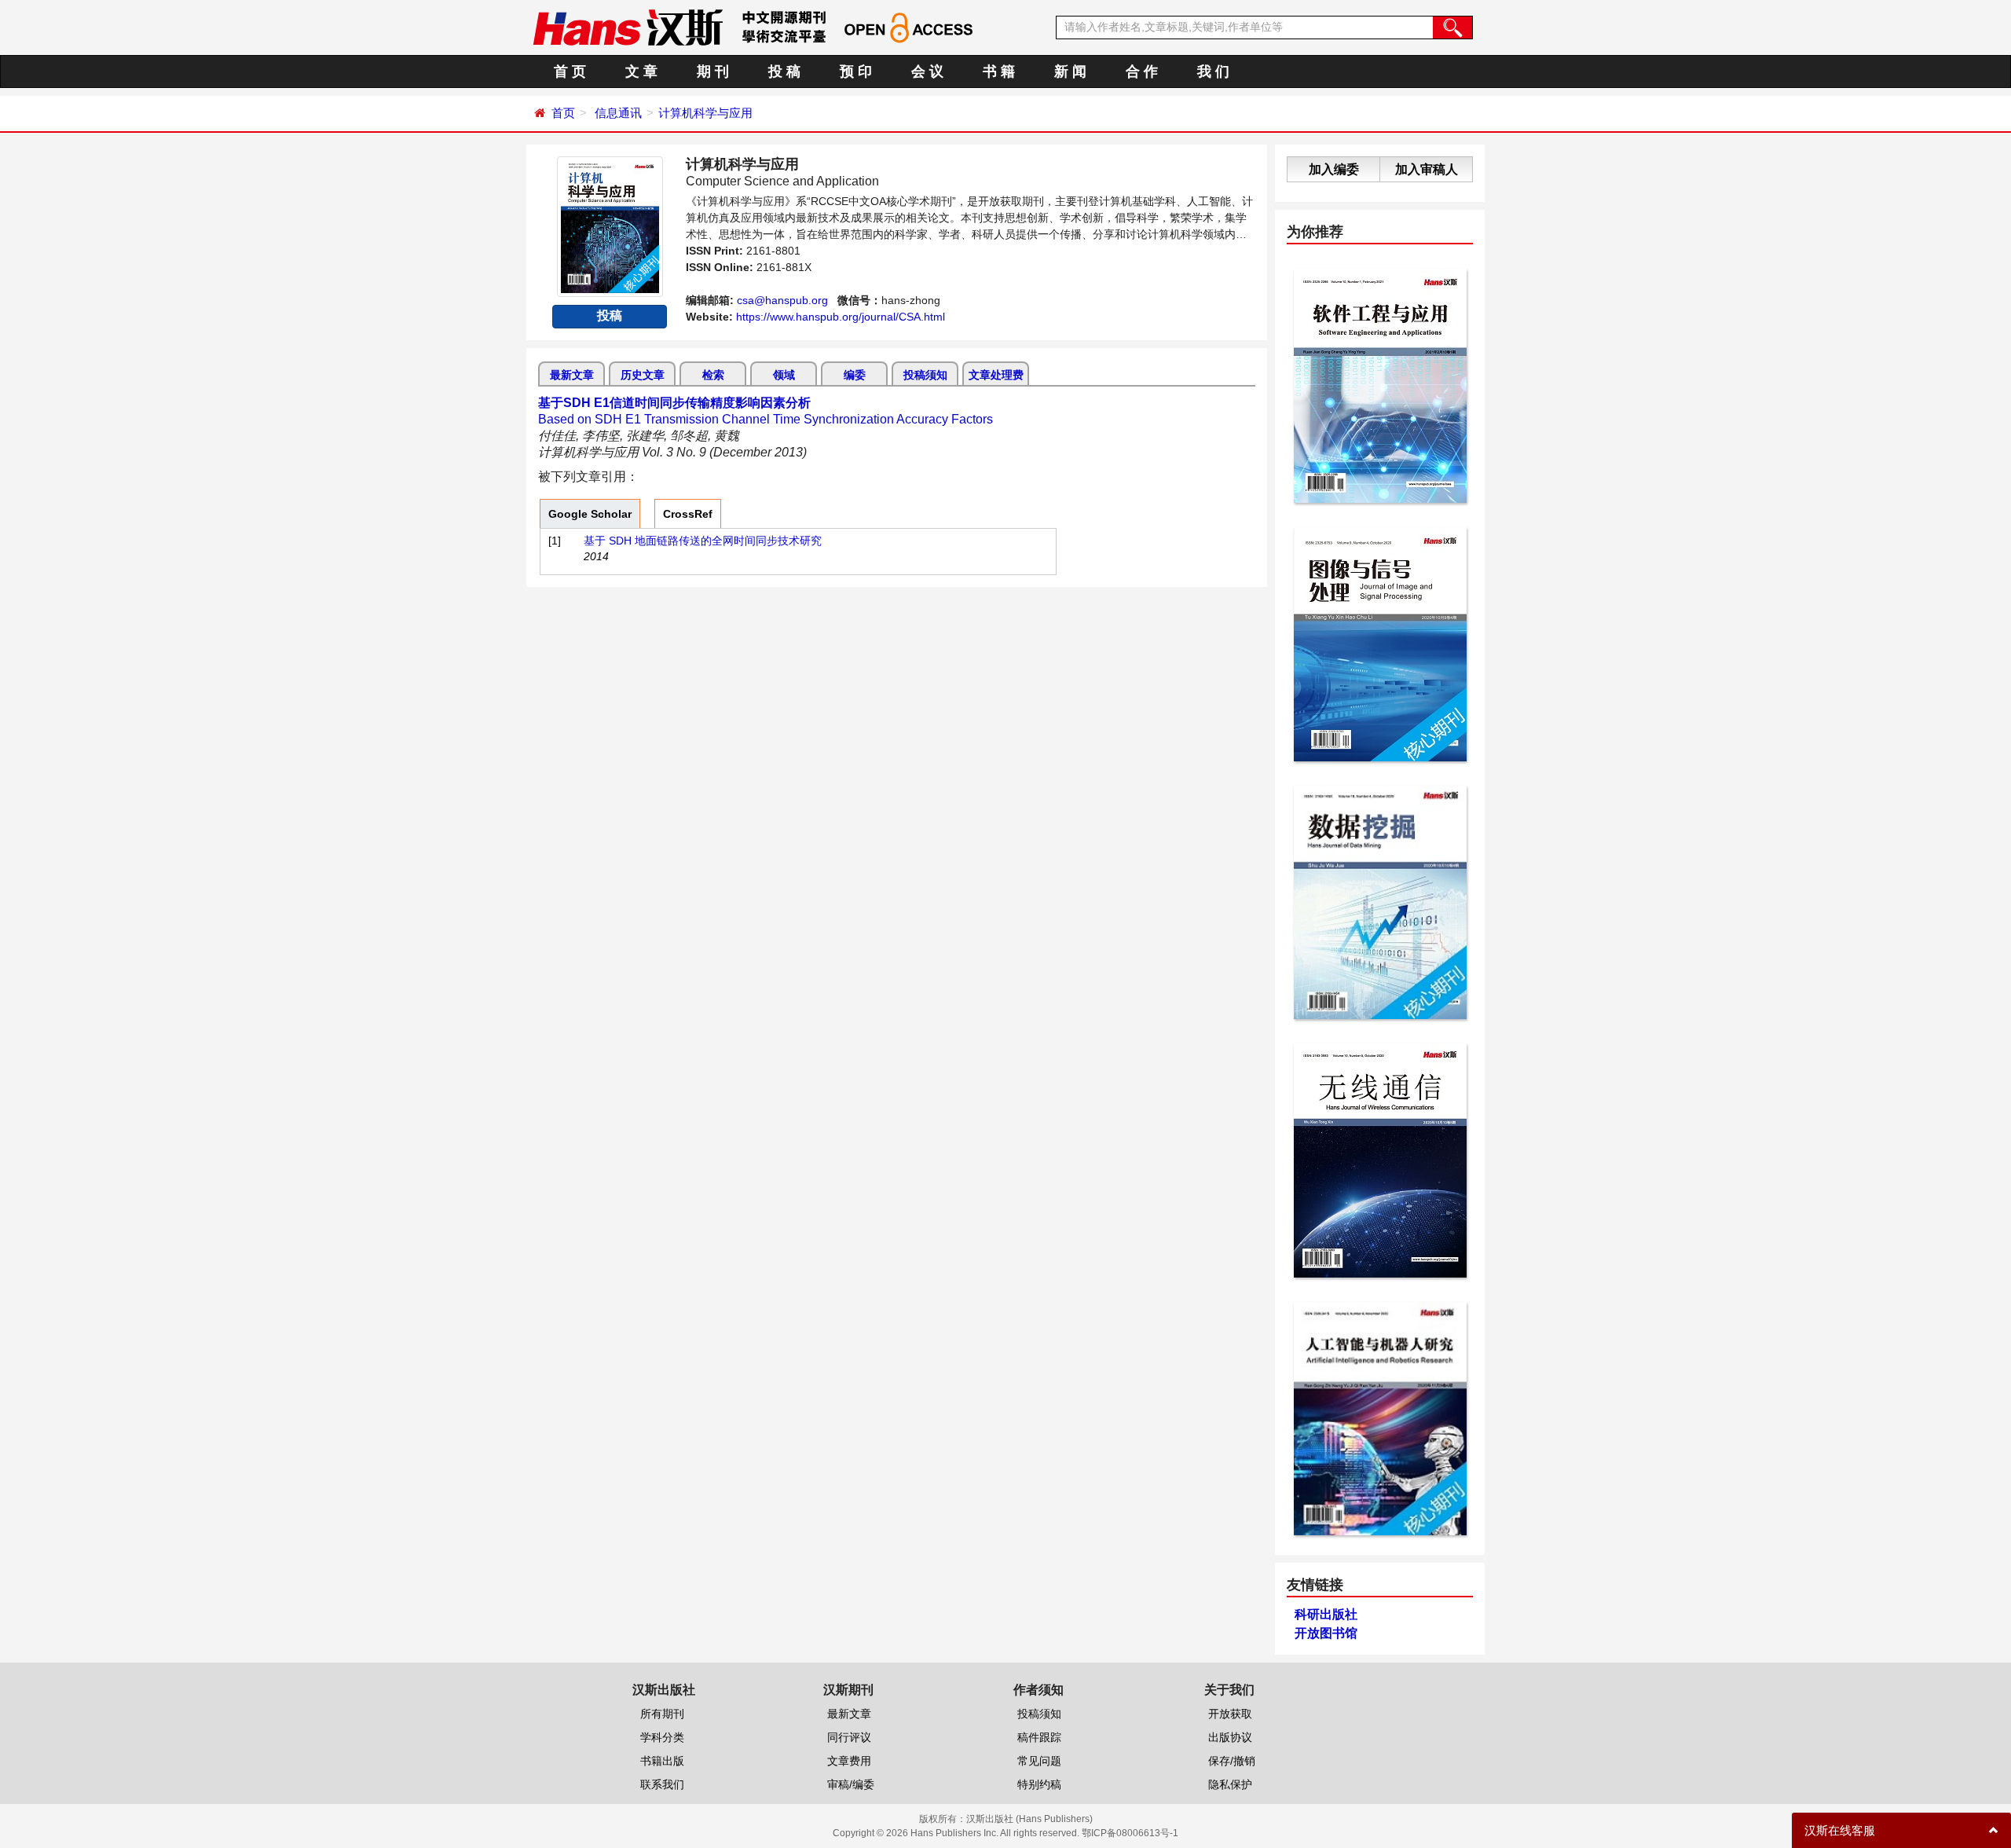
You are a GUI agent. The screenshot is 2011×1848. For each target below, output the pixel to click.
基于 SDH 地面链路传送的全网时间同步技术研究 (703, 541)
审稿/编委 (851, 1784)
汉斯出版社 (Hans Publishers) (1029, 1819)
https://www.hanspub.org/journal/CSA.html (841, 317)
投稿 (610, 315)
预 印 (856, 71)
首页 (563, 113)
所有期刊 (662, 1714)
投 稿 (784, 71)
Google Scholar (590, 514)
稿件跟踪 (1039, 1737)
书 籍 (999, 71)
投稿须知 (925, 375)
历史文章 (643, 375)
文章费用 (849, 1761)
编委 (855, 375)
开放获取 (1230, 1714)
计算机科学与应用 (705, 113)
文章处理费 (996, 375)
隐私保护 (1230, 1784)
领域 (784, 375)
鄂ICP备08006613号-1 (1130, 1833)
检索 (713, 375)
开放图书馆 (1326, 1633)
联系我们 (662, 1784)
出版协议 (1230, 1737)
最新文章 (572, 375)
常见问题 (1039, 1761)
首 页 (570, 71)
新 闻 (1070, 71)
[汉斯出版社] (628, 27)
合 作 (1142, 71)
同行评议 (849, 1737)
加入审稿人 (1427, 169)
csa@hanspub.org (782, 300)
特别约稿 (1039, 1784)
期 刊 (713, 71)
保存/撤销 (1232, 1761)
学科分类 (662, 1737)
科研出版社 (1326, 1614)
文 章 (641, 71)
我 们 (1213, 71)
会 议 (927, 71)
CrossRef (688, 514)
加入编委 (1334, 169)
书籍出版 (662, 1761)
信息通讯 (618, 113)
